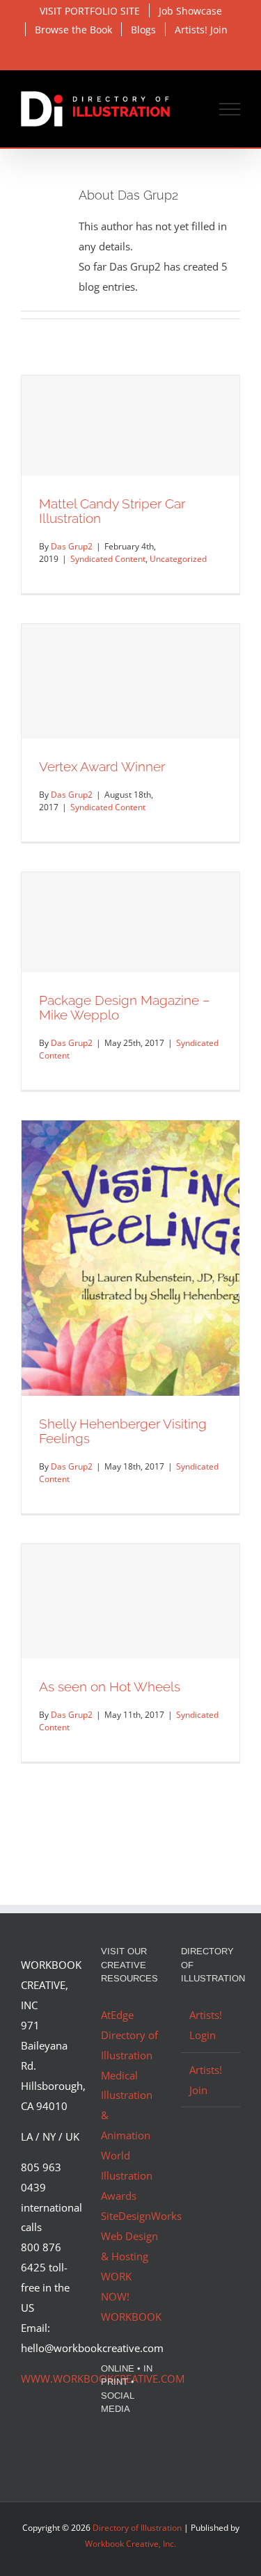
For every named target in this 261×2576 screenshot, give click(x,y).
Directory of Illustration (137, 2528)
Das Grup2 (72, 546)
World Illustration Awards (127, 2175)
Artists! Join (206, 2080)
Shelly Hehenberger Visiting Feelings (123, 1431)
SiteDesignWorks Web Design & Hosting (141, 2236)
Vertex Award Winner (102, 766)
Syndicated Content (108, 559)
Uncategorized (178, 559)
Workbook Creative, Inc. (130, 2544)
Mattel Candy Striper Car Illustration (112, 511)
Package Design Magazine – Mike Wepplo (125, 1007)
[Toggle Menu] (230, 109)
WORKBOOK (131, 2317)
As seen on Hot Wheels (110, 1687)
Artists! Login (206, 2025)
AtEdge (117, 2015)
